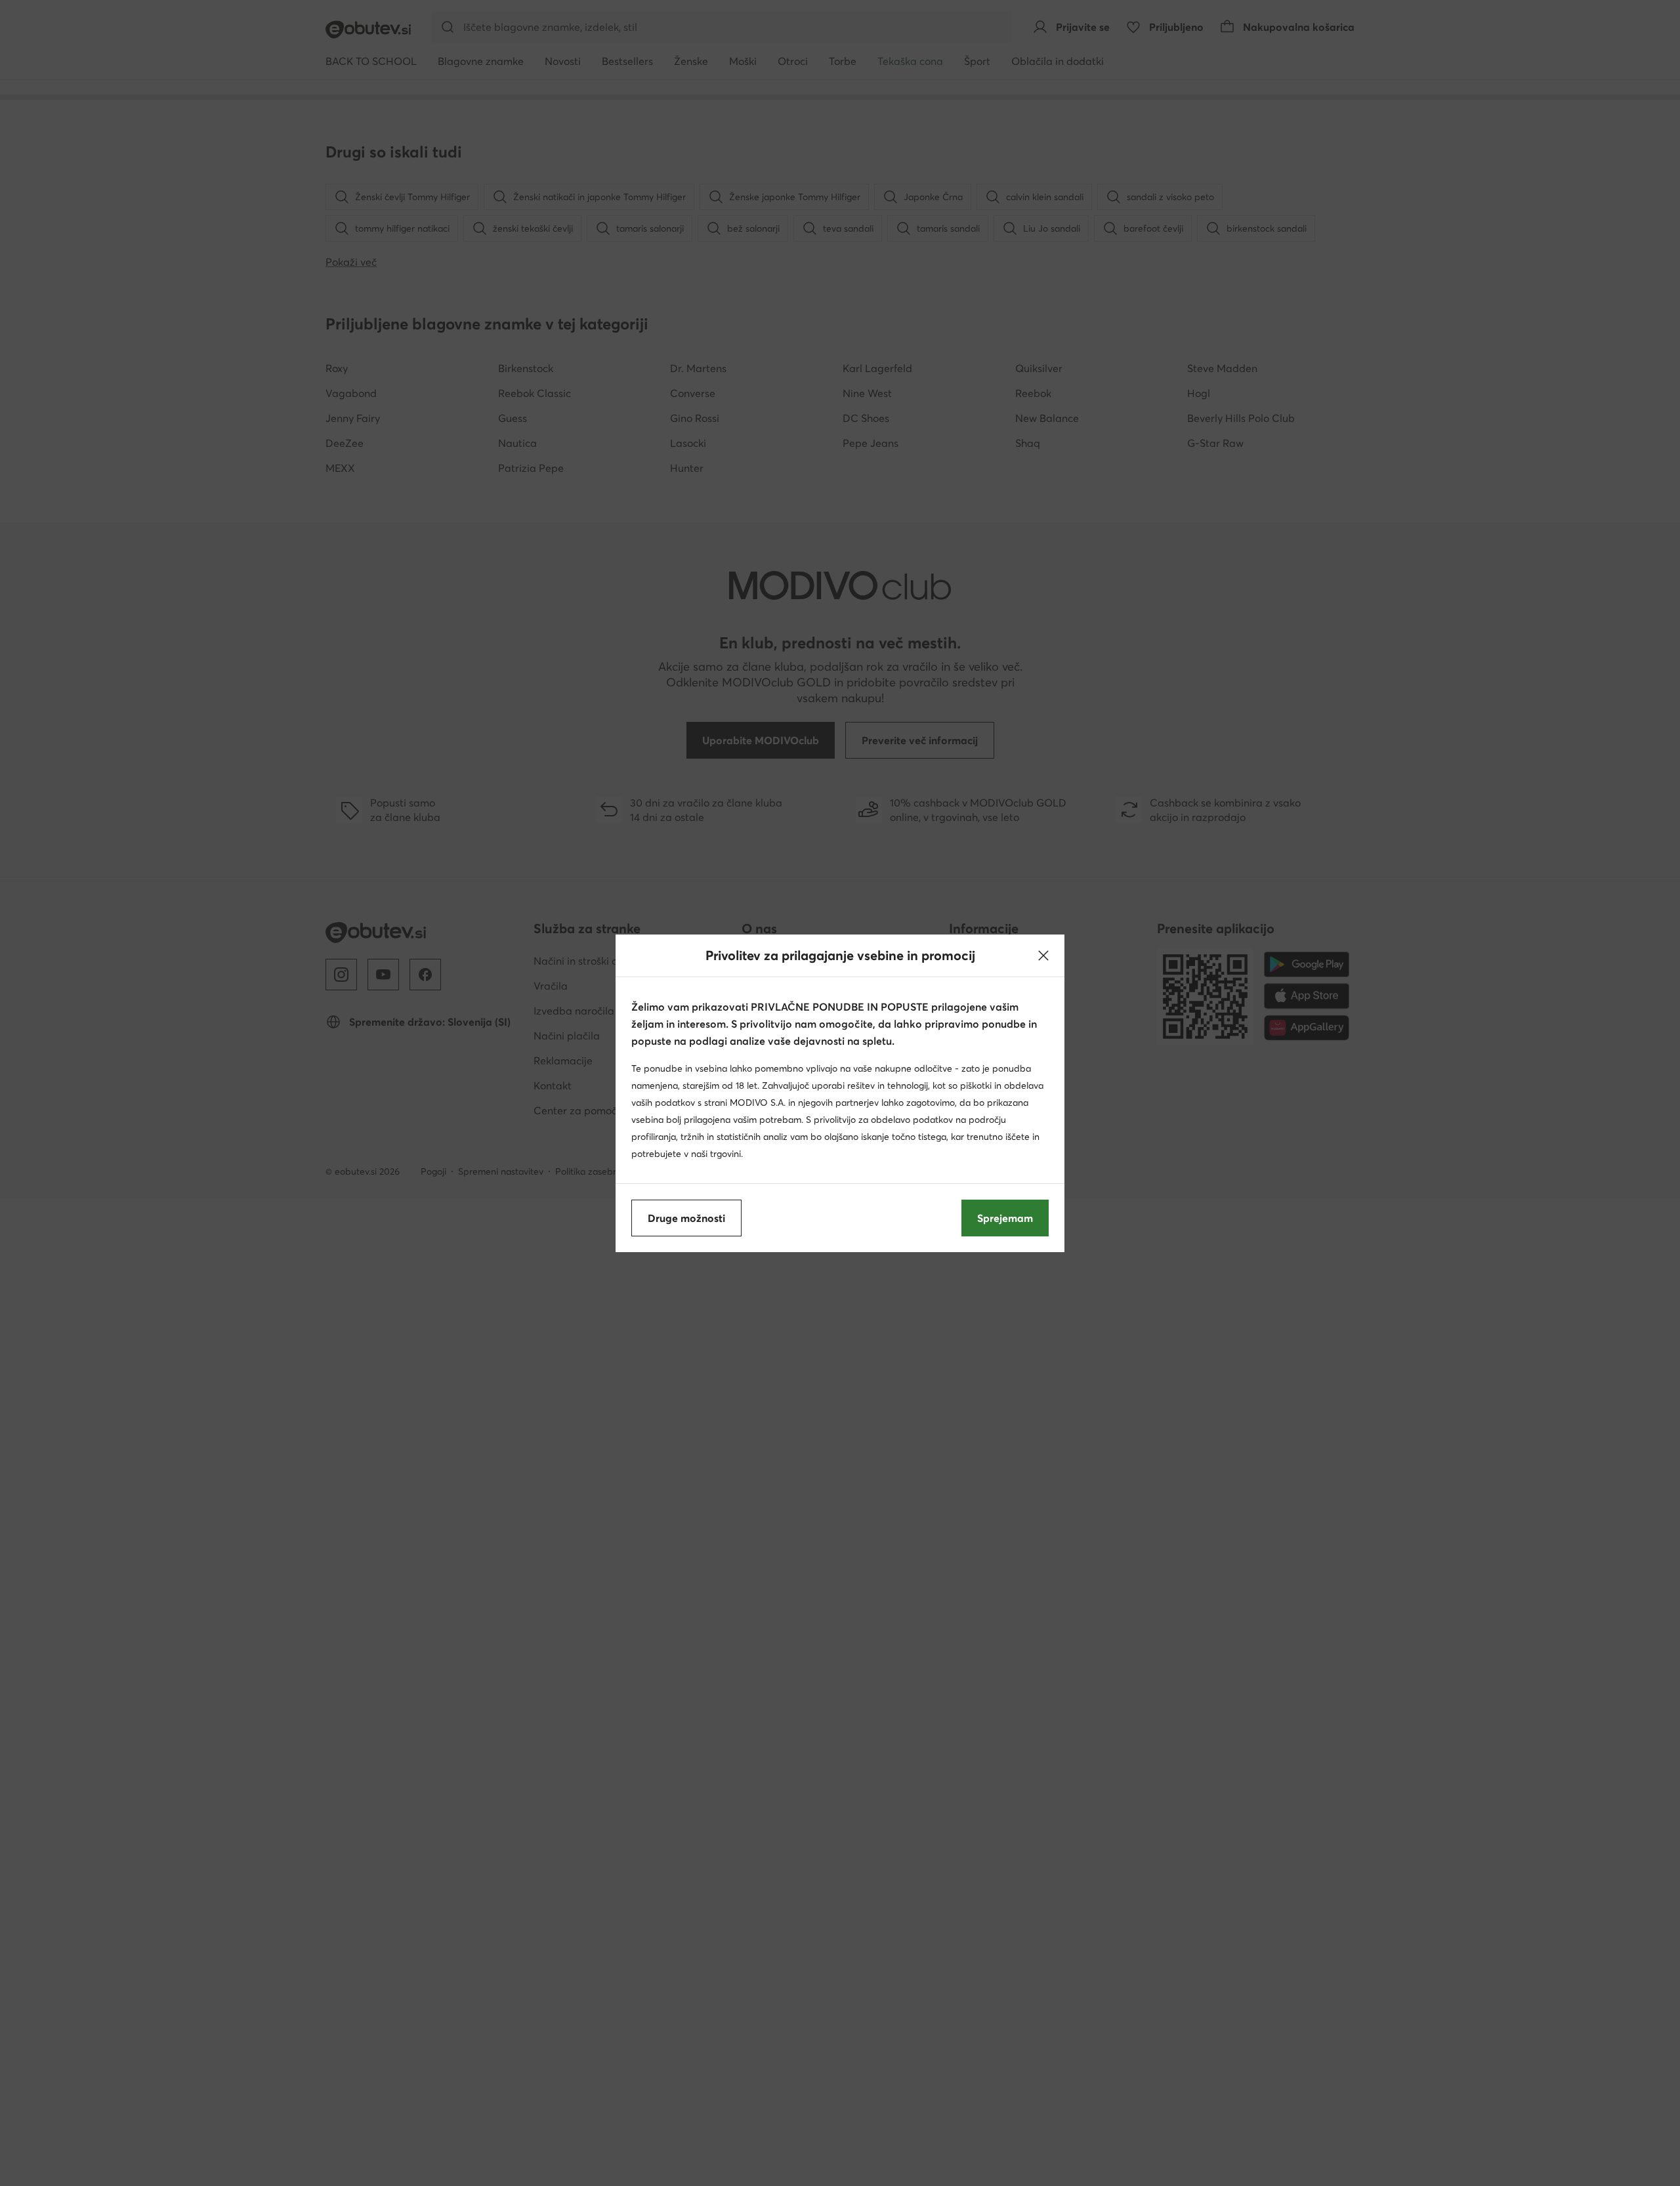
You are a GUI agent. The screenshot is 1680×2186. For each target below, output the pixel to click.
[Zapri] (1043, 956)
